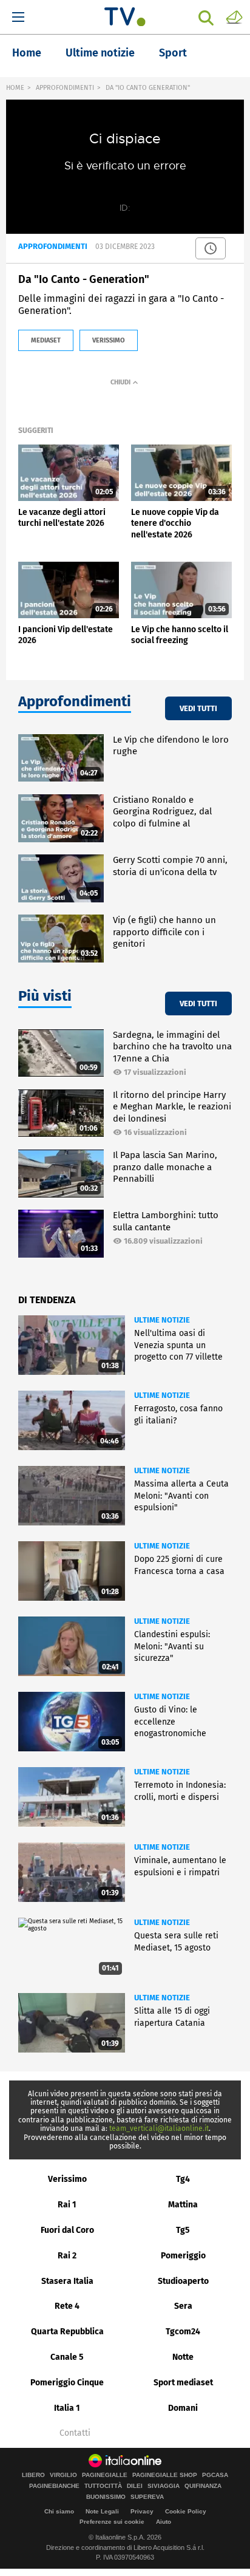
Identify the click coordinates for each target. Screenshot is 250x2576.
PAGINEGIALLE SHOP (165, 2475)
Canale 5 (67, 2357)
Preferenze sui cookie (112, 2522)
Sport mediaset (183, 2383)
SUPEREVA (147, 2497)
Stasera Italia (67, 2281)
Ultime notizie (100, 53)
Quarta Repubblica (67, 2332)
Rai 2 (67, 2256)
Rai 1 (67, 2205)
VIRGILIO (63, 2475)
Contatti (75, 2433)
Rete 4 (67, 2306)
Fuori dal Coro (67, 2230)
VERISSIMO (109, 340)
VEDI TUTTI (198, 708)
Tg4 (183, 2179)
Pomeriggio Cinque (67, 2383)
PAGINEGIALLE (105, 2475)
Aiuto (164, 2522)
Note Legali (102, 2511)
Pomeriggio (183, 2256)
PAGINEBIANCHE (54, 2486)
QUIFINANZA (203, 2486)
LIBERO (33, 2475)
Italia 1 (67, 2408)
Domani (183, 2408)
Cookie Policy (186, 2511)
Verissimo (67, 2179)
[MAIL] (234, 16)
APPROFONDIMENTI (65, 88)
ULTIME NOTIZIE (162, 1320)
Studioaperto (183, 2281)
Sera (183, 2306)
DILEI (135, 2486)
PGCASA (215, 2475)
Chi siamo (59, 2511)
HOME (15, 88)
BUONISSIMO (106, 2497)
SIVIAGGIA (164, 2486)
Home (27, 53)
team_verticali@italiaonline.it (159, 2128)
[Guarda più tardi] (211, 248)
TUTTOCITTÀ (103, 2486)
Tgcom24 (183, 2332)
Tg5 (183, 2230)
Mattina (183, 2205)
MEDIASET (46, 340)
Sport (173, 53)
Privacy (142, 2511)
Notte (183, 2357)
